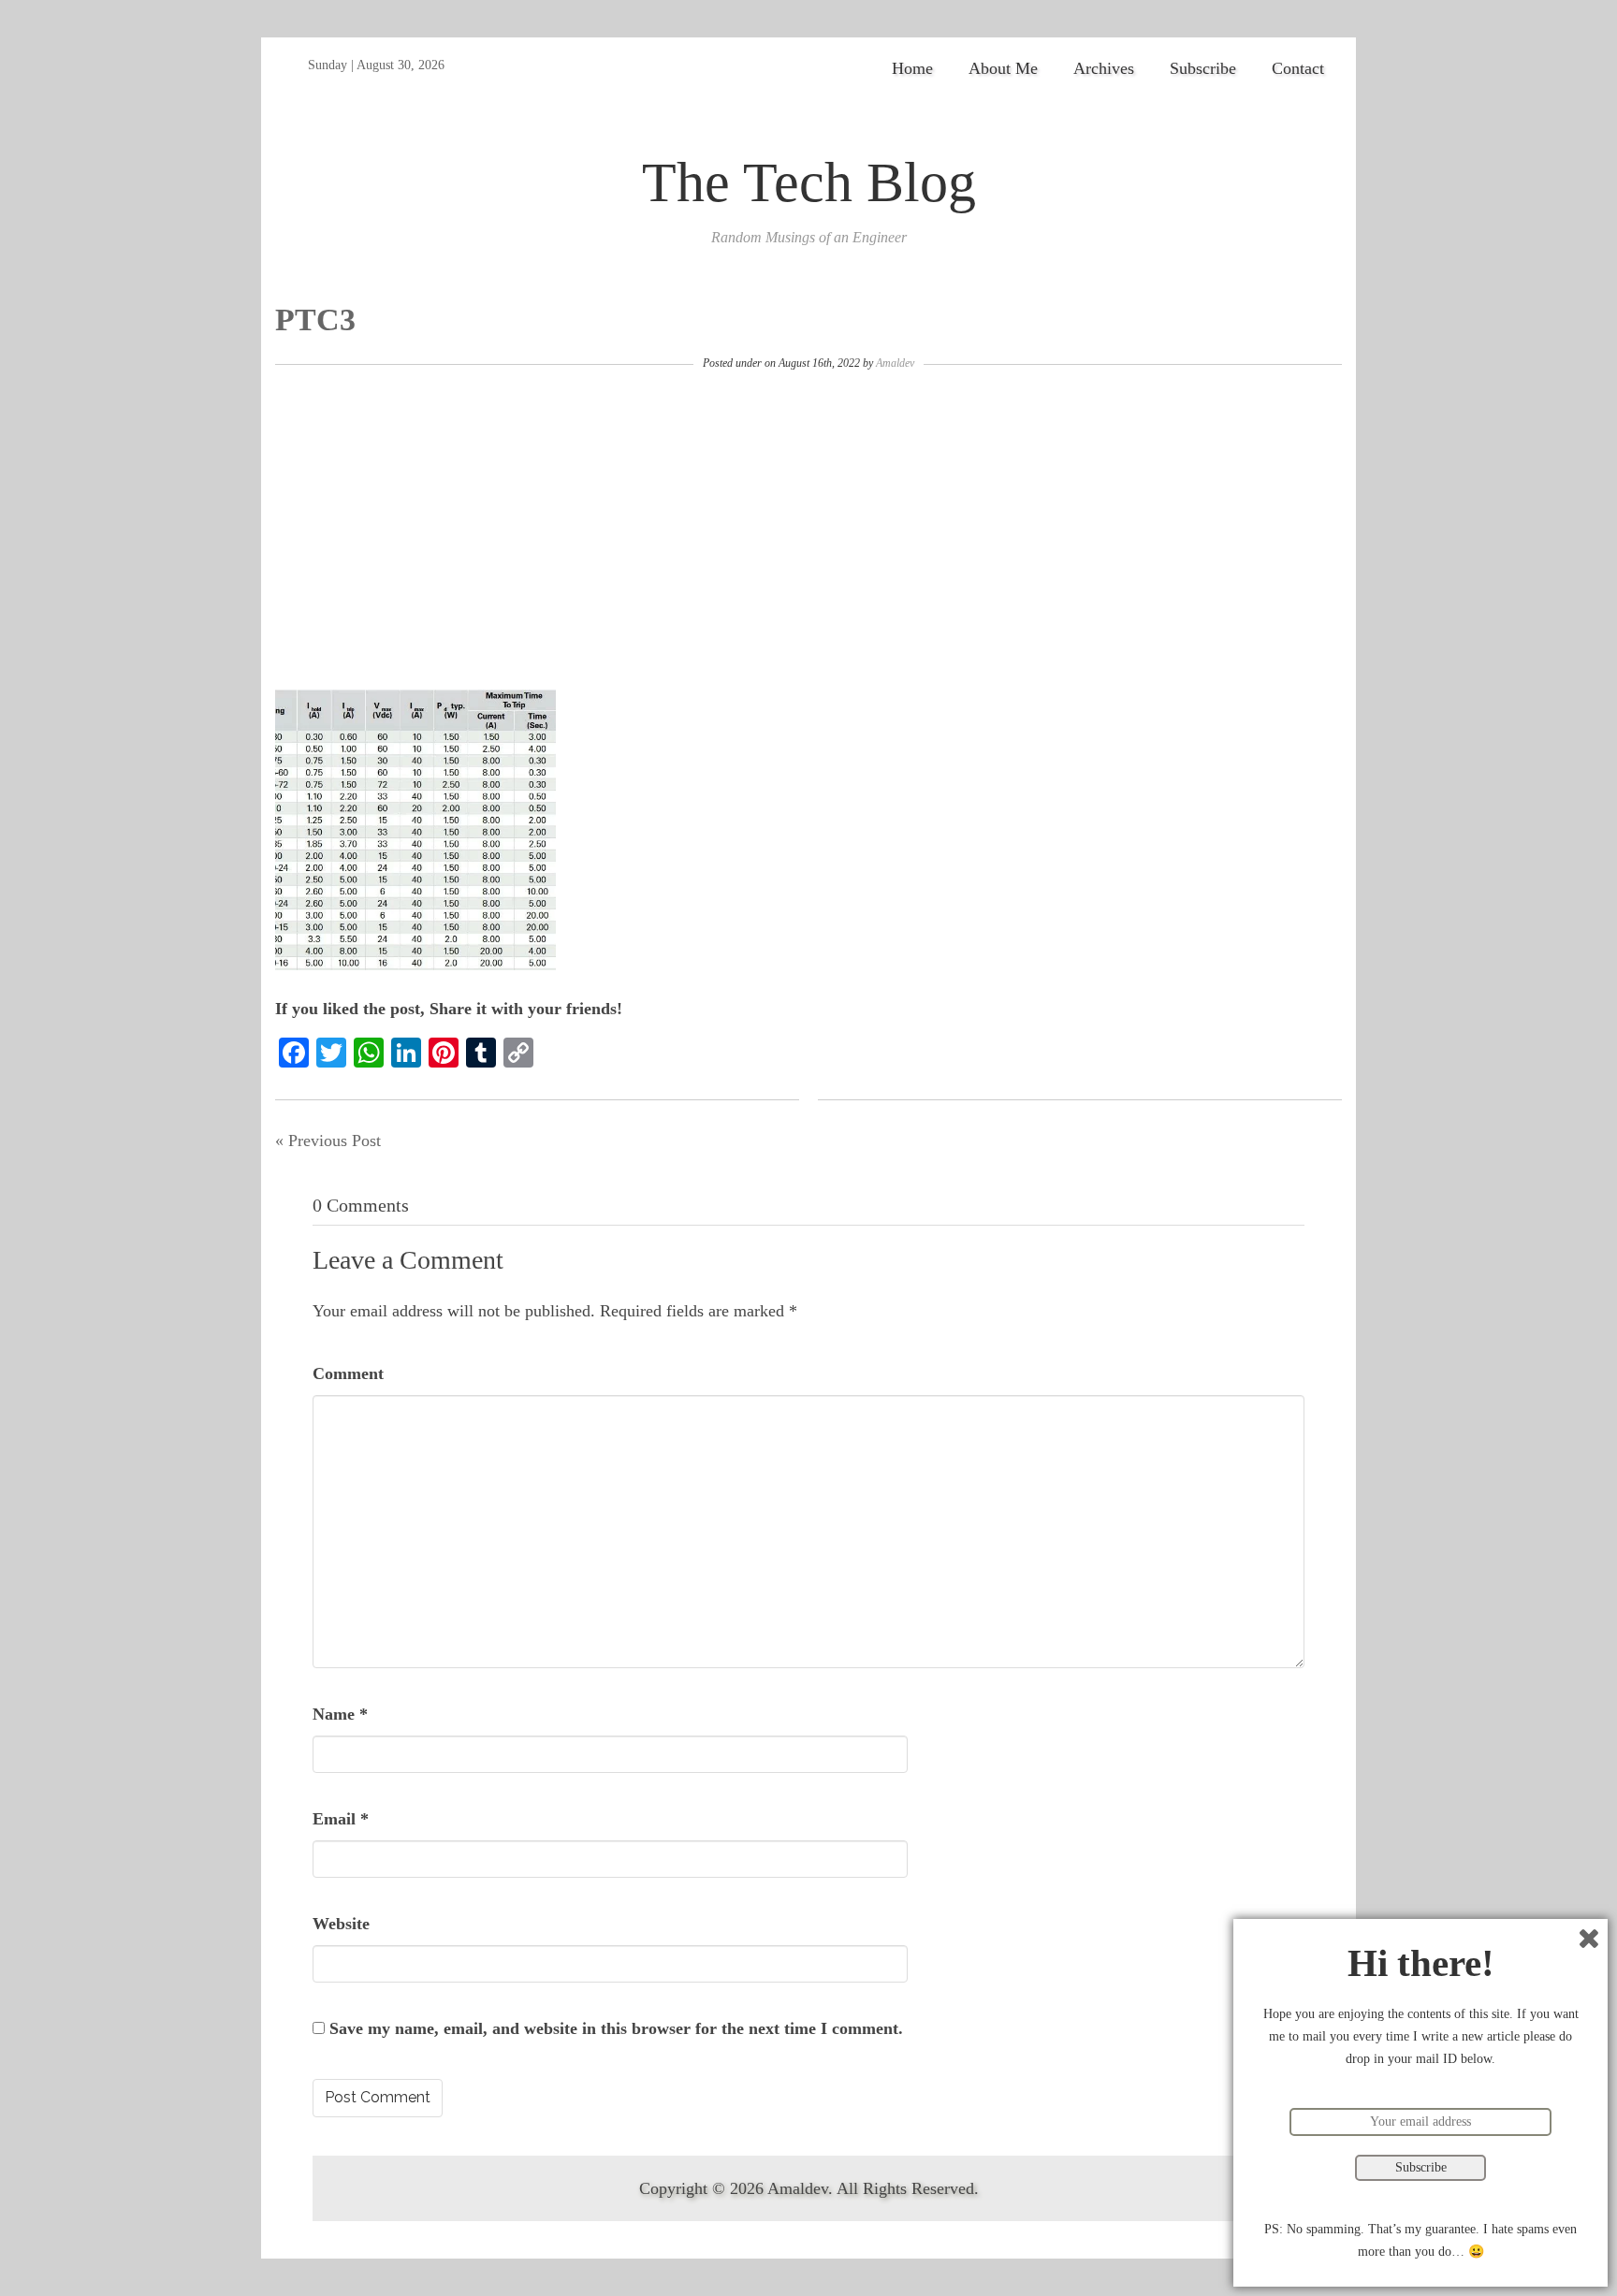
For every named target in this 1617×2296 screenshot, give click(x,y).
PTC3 (315, 320)
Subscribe (1203, 68)
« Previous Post (328, 1141)
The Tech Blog (809, 182)
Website (341, 1924)
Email (341, 1819)
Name (340, 1714)
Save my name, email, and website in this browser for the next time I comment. (616, 2028)
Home (912, 68)
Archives (1104, 68)
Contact (1298, 68)
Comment (348, 1373)
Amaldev (895, 363)
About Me (1003, 68)
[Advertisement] (808, 530)
